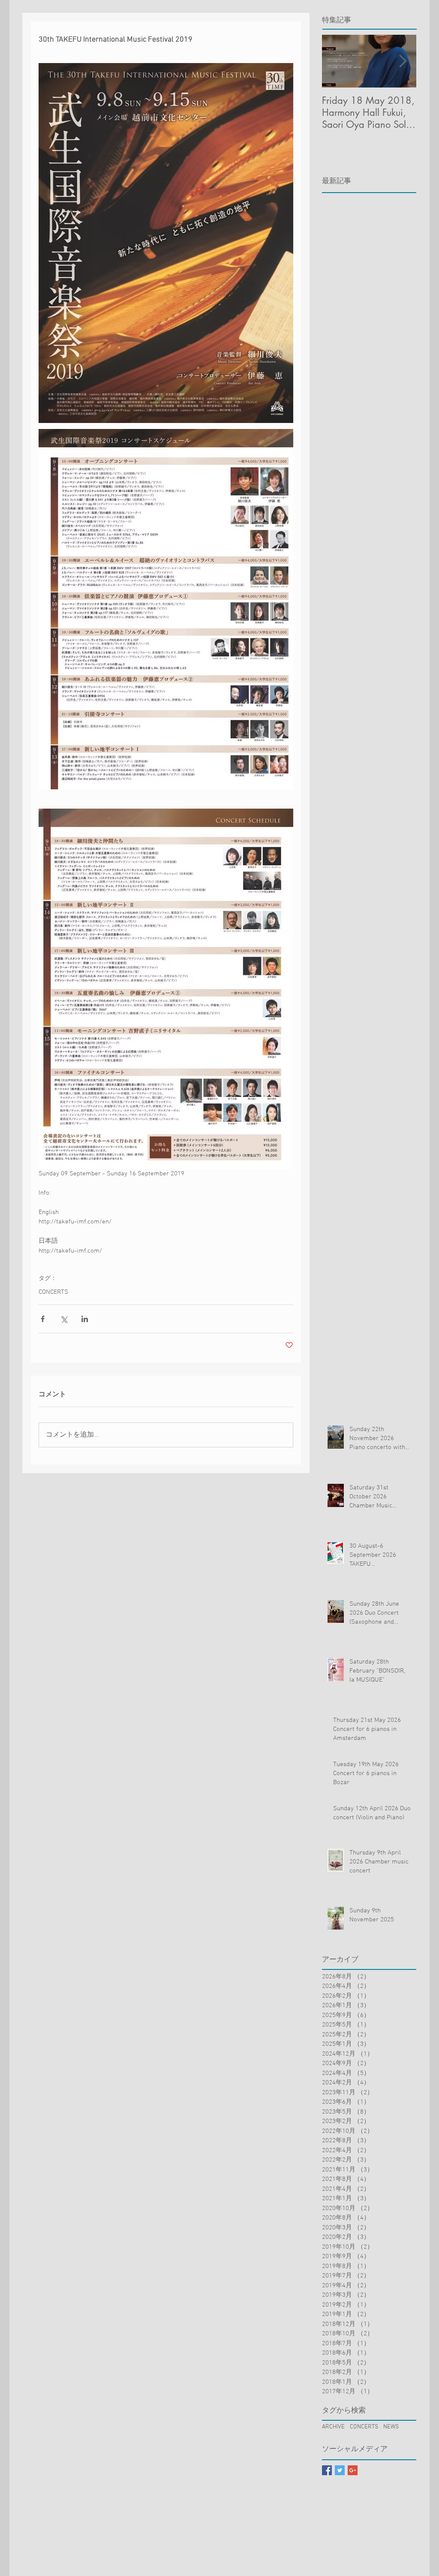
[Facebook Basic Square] (327, 2470)
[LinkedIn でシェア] (85, 1319)
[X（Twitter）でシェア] (64, 1319)
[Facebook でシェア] (43, 1319)
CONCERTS (53, 1292)
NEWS (391, 2427)
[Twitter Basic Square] (340, 2470)
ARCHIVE (333, 2427)
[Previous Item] (336, 61)
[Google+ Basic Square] (353, 2470)
